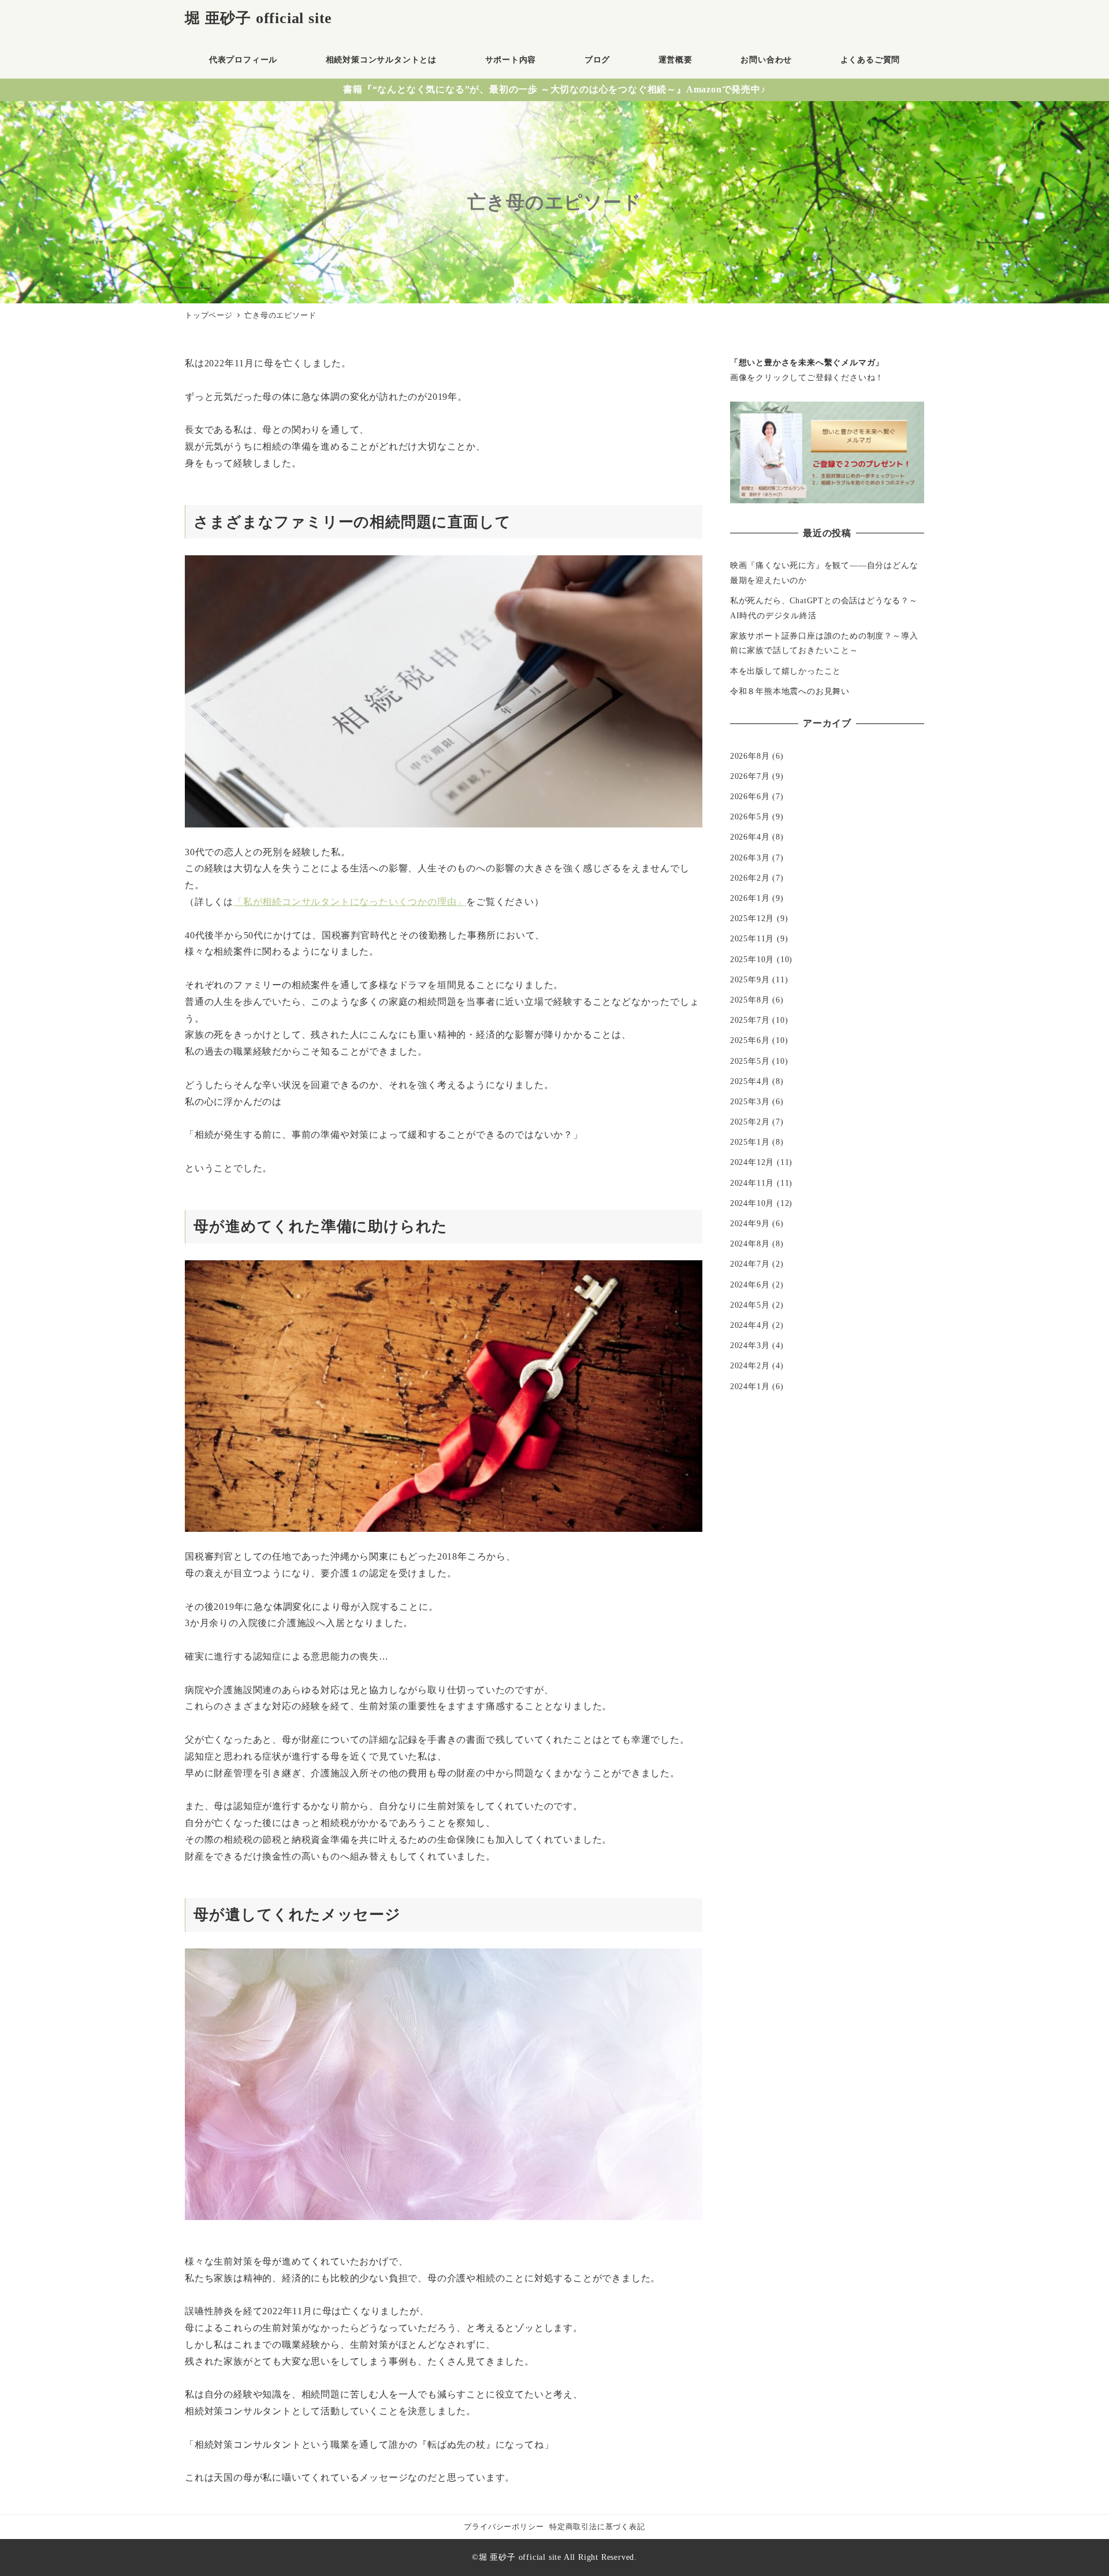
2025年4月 (750, 1081)
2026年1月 (750, 898)
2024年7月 (750, 1264)
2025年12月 (752, 918)
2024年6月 (750, 1285)
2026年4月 (750, 837)
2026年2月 (750, 878)
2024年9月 (750, 1223)
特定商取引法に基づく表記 (597, 2527)
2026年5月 (750, 816)
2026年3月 (750, 858)
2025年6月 (750, 1040)
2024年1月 (750, 1386)
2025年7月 (750, 1020)
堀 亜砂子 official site (258, 18)
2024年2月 (750, 1365)
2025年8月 (750, 1000)
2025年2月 (750, 1122)
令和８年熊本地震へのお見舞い (790, 691)
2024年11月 (752, 1183)
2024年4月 (750, 1325)
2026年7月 (750, 776)
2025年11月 (752, 938)
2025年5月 (750, 1061)
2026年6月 (750, 796)
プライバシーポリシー (504, 2527)
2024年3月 (750, 1345)
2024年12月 (752, 1162)
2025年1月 (750, 1142)
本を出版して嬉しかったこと (786, 671)
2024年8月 (750, 1244)
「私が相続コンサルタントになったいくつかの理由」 (350, 902)
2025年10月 (752, 959)
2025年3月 (750, 1101)
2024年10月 (752, 1203)
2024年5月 (750, 1305)
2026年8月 (750, 756)
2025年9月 (750, 979)
